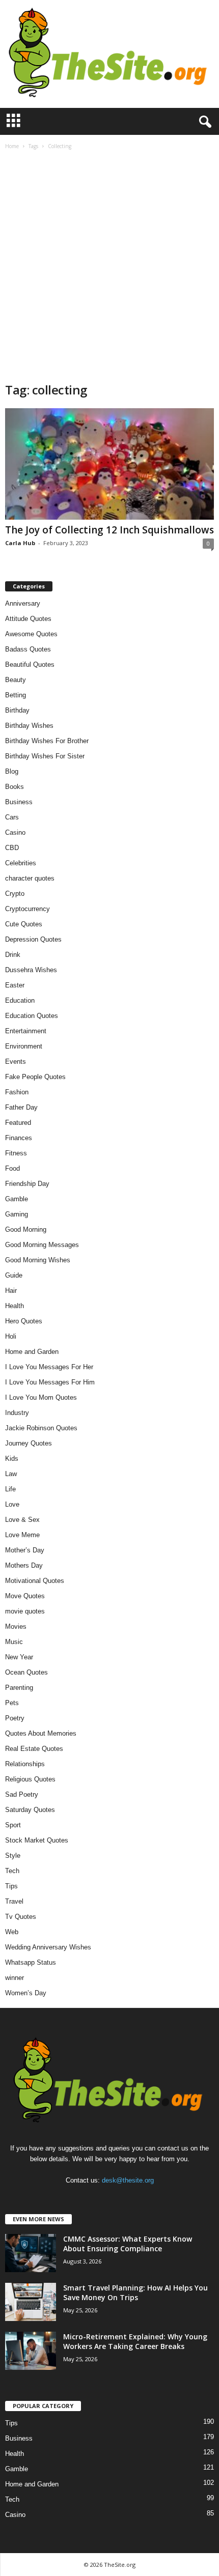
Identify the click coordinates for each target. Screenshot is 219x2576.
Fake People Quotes (35, 1077)
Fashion (17, 1092)
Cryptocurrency (28, 909)
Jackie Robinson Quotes (41, 1428)
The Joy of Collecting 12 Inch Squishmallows (109, 530)
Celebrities (21, 863)
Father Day (21, 1107)
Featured (18, 1123)
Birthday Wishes (29, 726)
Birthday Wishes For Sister (45, 756)
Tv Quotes (21, 1917)
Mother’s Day (25, 1550)
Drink (13, 955)
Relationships (25, 1764)
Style (13, 1856)
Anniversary (23, 603)
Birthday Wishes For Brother (47, 741)
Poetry (15, 1718)
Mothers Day (24, 1565)
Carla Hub (20, 543)
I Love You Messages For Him (50, 1382)
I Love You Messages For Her (49, 1367)
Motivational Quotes (35, 1581)
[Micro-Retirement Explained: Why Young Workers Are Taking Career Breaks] (31, 2351)
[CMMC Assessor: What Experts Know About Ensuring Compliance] (31, 2253)
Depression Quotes (33, 939)
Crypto (15, 894)
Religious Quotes (30, 1779)
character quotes (30, 878)
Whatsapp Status (31, 1962)
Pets (12, 1703)
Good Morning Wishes (38, 1260)
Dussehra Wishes (31, 970)
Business (19, 802)
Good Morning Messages (42, 1245)
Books (15, 787)
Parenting (19, 1688)
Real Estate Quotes (34, 1749)
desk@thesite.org (128, 2180)
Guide (14, 1275)
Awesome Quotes (31, 634)
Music (14, 1642)
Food (12, 1168)
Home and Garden (32, 1352)
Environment (24, 1046)
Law (11, 1474)
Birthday (17, 710)
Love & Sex (22, 1520)
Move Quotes (25, 1596)
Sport (13, 1825)
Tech (12, 1871)
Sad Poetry (22, 1794)
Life (10, 1489)
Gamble (17, 1199)
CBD (12, 848)
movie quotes (25, 1611)
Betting (16, 695)
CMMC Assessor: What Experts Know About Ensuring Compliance (128, 2244)
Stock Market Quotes (37, 1840)
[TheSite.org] (109, 54)
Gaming (17, 1214)
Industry (17, 1413)
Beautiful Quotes (30, 664)
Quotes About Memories (41, 1733)
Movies (16, 1626)
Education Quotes (32, 1016)
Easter (15, 985)
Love (12, 1504)
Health (15, 1306)
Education (20, 1000)
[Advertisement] (109, 267)
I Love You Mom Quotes (41, 1397)
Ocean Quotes (26, 1672)
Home (12, 146)
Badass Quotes (28, 649)
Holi (11, 1336)
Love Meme (22, 1535)
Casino (15, 832)
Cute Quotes (24, 924)
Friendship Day (27, 1184)
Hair (11, 1291)
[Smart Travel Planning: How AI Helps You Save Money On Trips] (31, 2302)
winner (15, 1978)
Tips (11, 1886)
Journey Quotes (29, 1443)
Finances (19, 1138)
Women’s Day (26, 1993)
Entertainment (26, 1031)
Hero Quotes (24, 1321)
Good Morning (26, 1229)
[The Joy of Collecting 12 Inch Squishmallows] (109, 464)
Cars (12, 817)
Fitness (16, 1153)
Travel (14, 1901)
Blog (12, 771)
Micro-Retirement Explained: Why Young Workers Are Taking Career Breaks (135, 2341)
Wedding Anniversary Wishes (48, 1947)
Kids (12, 1459)
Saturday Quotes (30, 1810)
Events (16, 1061)
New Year (19, 1657)
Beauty (16, 680)
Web (12, 1932)
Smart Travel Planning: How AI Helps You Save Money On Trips (135, 2292)
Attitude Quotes (28, 619)
